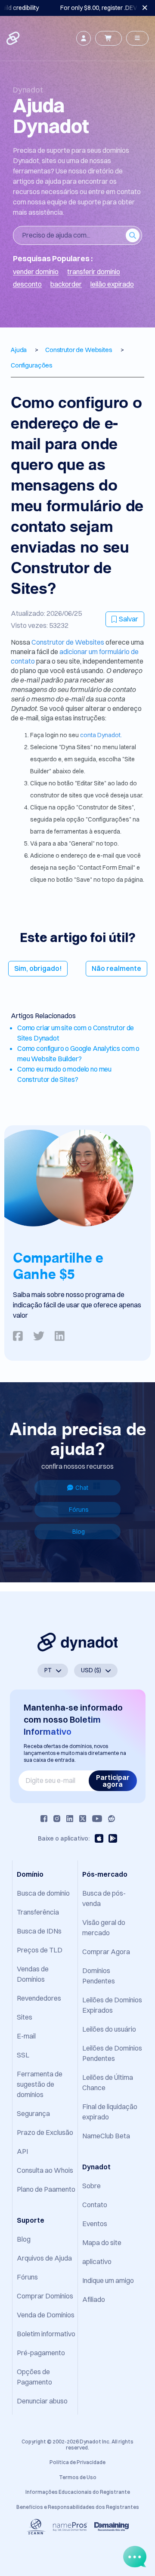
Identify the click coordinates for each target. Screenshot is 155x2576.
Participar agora (113, 1781)
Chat (82, 1488)
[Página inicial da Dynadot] (14, 38)
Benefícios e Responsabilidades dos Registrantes (78, 2507)
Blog (79, 1532)
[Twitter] (83, 1819)
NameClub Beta (106, 2136)
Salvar (129, 619)
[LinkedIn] (70, 1819)
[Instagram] (57, 1819)
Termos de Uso (78, 2477)
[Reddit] (112, 1819)
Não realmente (116, 968)
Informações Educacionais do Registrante (78, 2492)
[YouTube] (97, 1819)
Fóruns (79, 1510)
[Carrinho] (108, 38)
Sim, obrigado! (38, 968)
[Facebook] (44, 1819)
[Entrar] (84, 38)
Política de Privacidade (77, 2462)
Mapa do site (102, 2242)
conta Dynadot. (101, 735)
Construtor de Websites (68, 642)
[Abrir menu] (137, 38)
